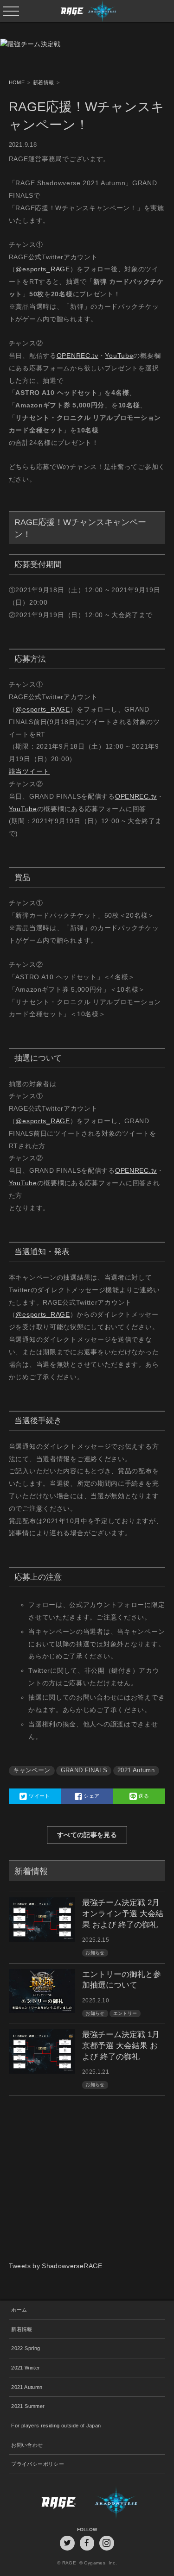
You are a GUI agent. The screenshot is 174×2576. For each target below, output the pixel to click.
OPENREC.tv (77, 356)
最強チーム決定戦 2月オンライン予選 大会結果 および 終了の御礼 (123, 1914)
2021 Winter (26, 2368)
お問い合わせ (27, 2445)
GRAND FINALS (84, 1770)
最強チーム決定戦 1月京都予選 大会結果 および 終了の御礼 (121, 2046)
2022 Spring (26, 2348)
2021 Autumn (136, 1770)
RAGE (48, 2503)
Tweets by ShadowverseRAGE (56, 2266)
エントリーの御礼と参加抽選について (122, 1980)
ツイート (39, 1796)
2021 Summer (28, 2406)
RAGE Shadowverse (87, 11)
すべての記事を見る (87, 1835)
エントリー (125, 2013)
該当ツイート (29, 771)
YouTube (119, 356)
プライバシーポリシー (38, 2464)
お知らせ (95, 1953)
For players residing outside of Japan (56, 2426)
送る (143, 1796)
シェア (91, 1796)
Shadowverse (126, 2503)
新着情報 (22, 2329)
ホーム (19, 2310)
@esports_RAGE (42, 269)
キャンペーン (32, 1770)
